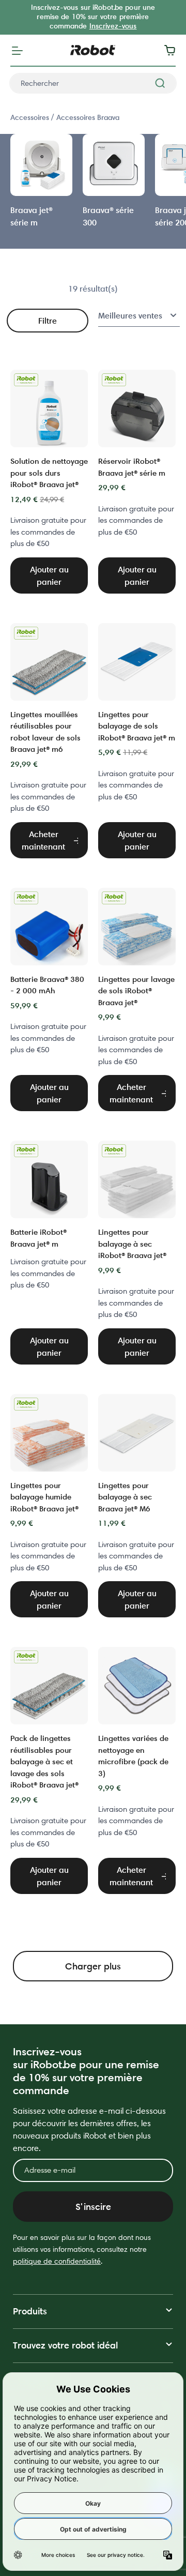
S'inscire (93, 2207)
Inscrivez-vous (113, 26)
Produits (30, 2311)
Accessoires (31, 117)
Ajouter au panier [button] (49, 575)
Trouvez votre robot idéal (65, 2345)
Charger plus (93, 1966)
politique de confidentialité (57, 2261)
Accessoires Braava (88, 117)
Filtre (48, 321)
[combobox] (93, 83)
